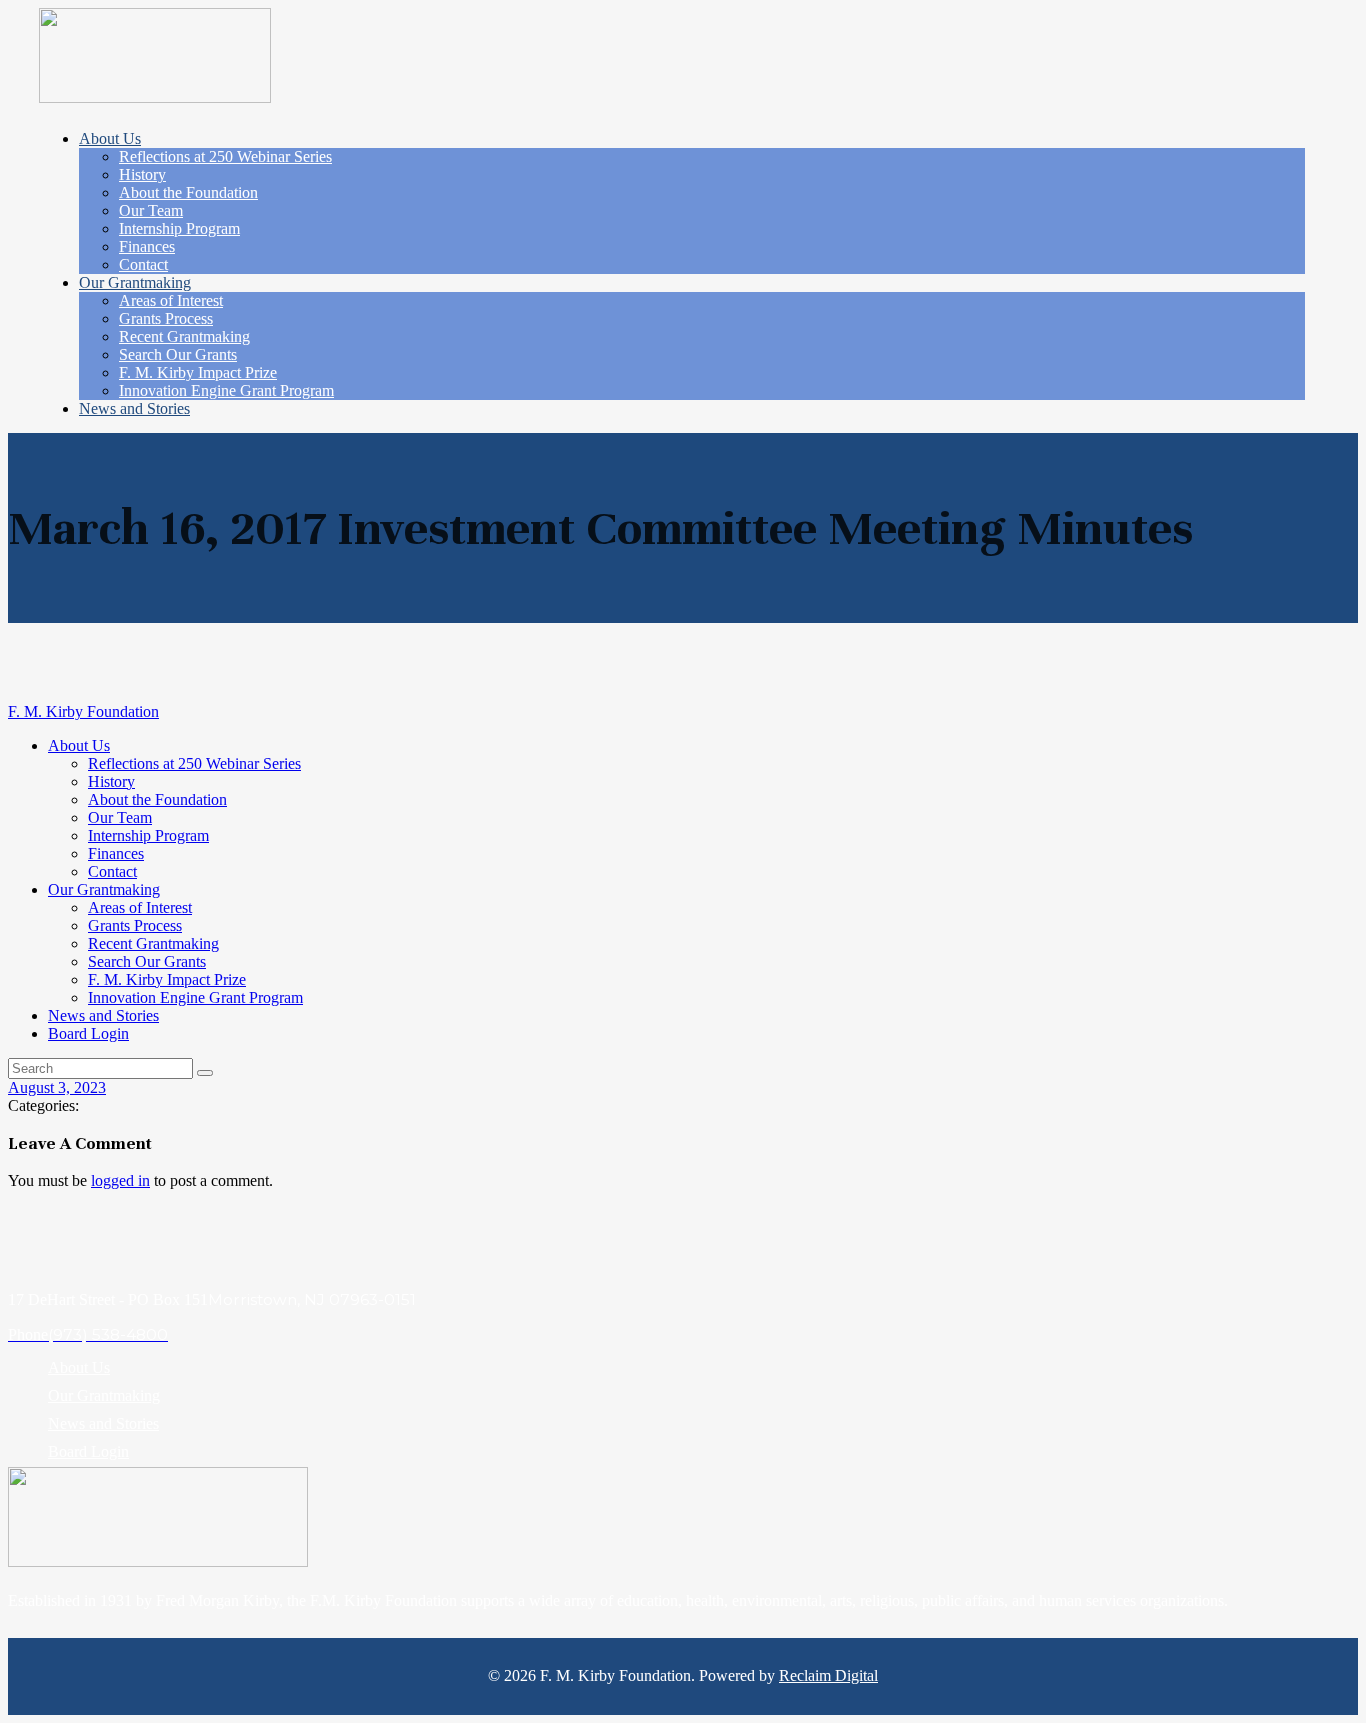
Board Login (88, 1451)
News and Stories (103, 1423)
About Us (79, 1367)
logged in (120, 1180)
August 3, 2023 (57, 1087)
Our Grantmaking (104, 1395)
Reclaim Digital (828, 1675)
